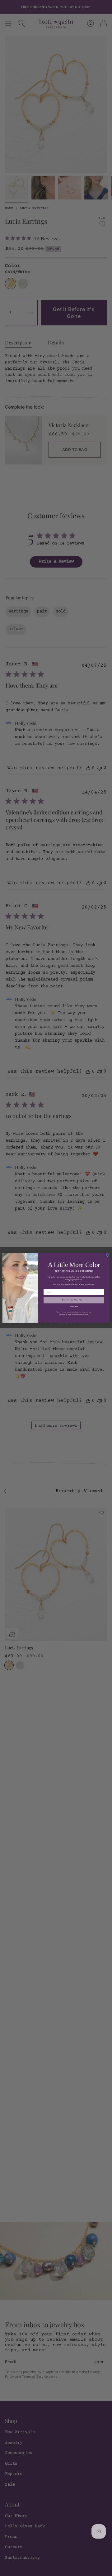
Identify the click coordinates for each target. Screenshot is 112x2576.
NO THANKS (74, 1307)
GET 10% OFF (74, 1300)
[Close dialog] (108, 1255)
